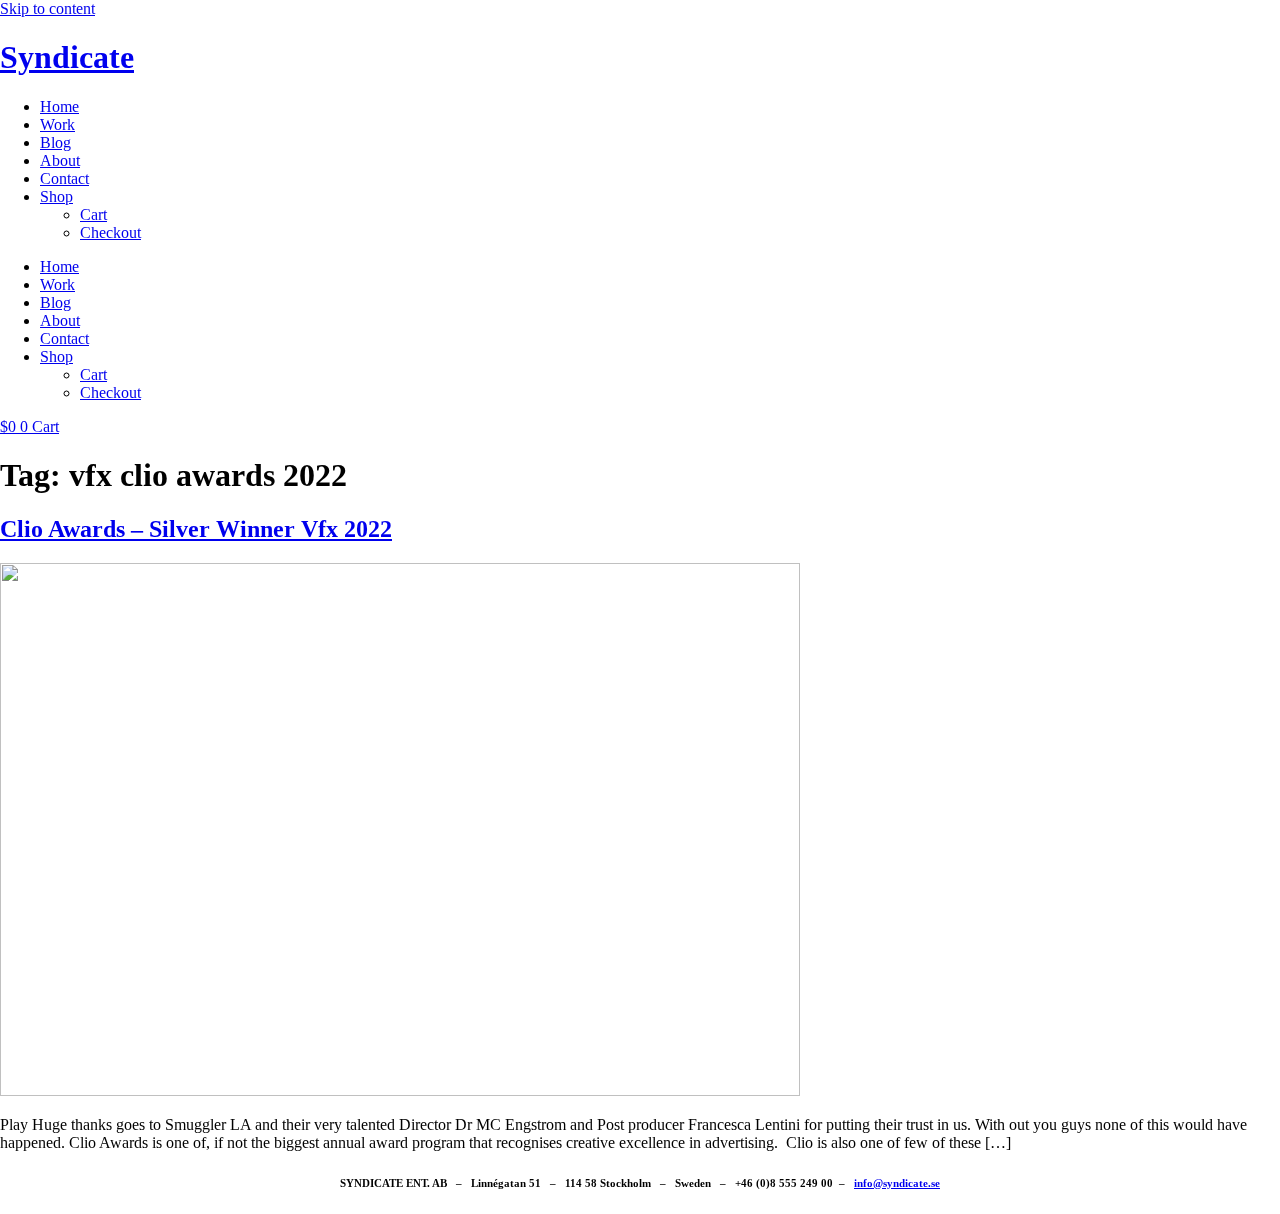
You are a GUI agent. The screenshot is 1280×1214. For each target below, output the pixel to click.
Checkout (110, 232)
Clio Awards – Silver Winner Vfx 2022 (196, 529)
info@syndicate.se (897, 1183)
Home (59, 106)
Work (57, 124)
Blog (55, 142)
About (60, 160)
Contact (64, 178)
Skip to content (47, 8)
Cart (93, 214)
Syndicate (67, 57)
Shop (56, 196)
